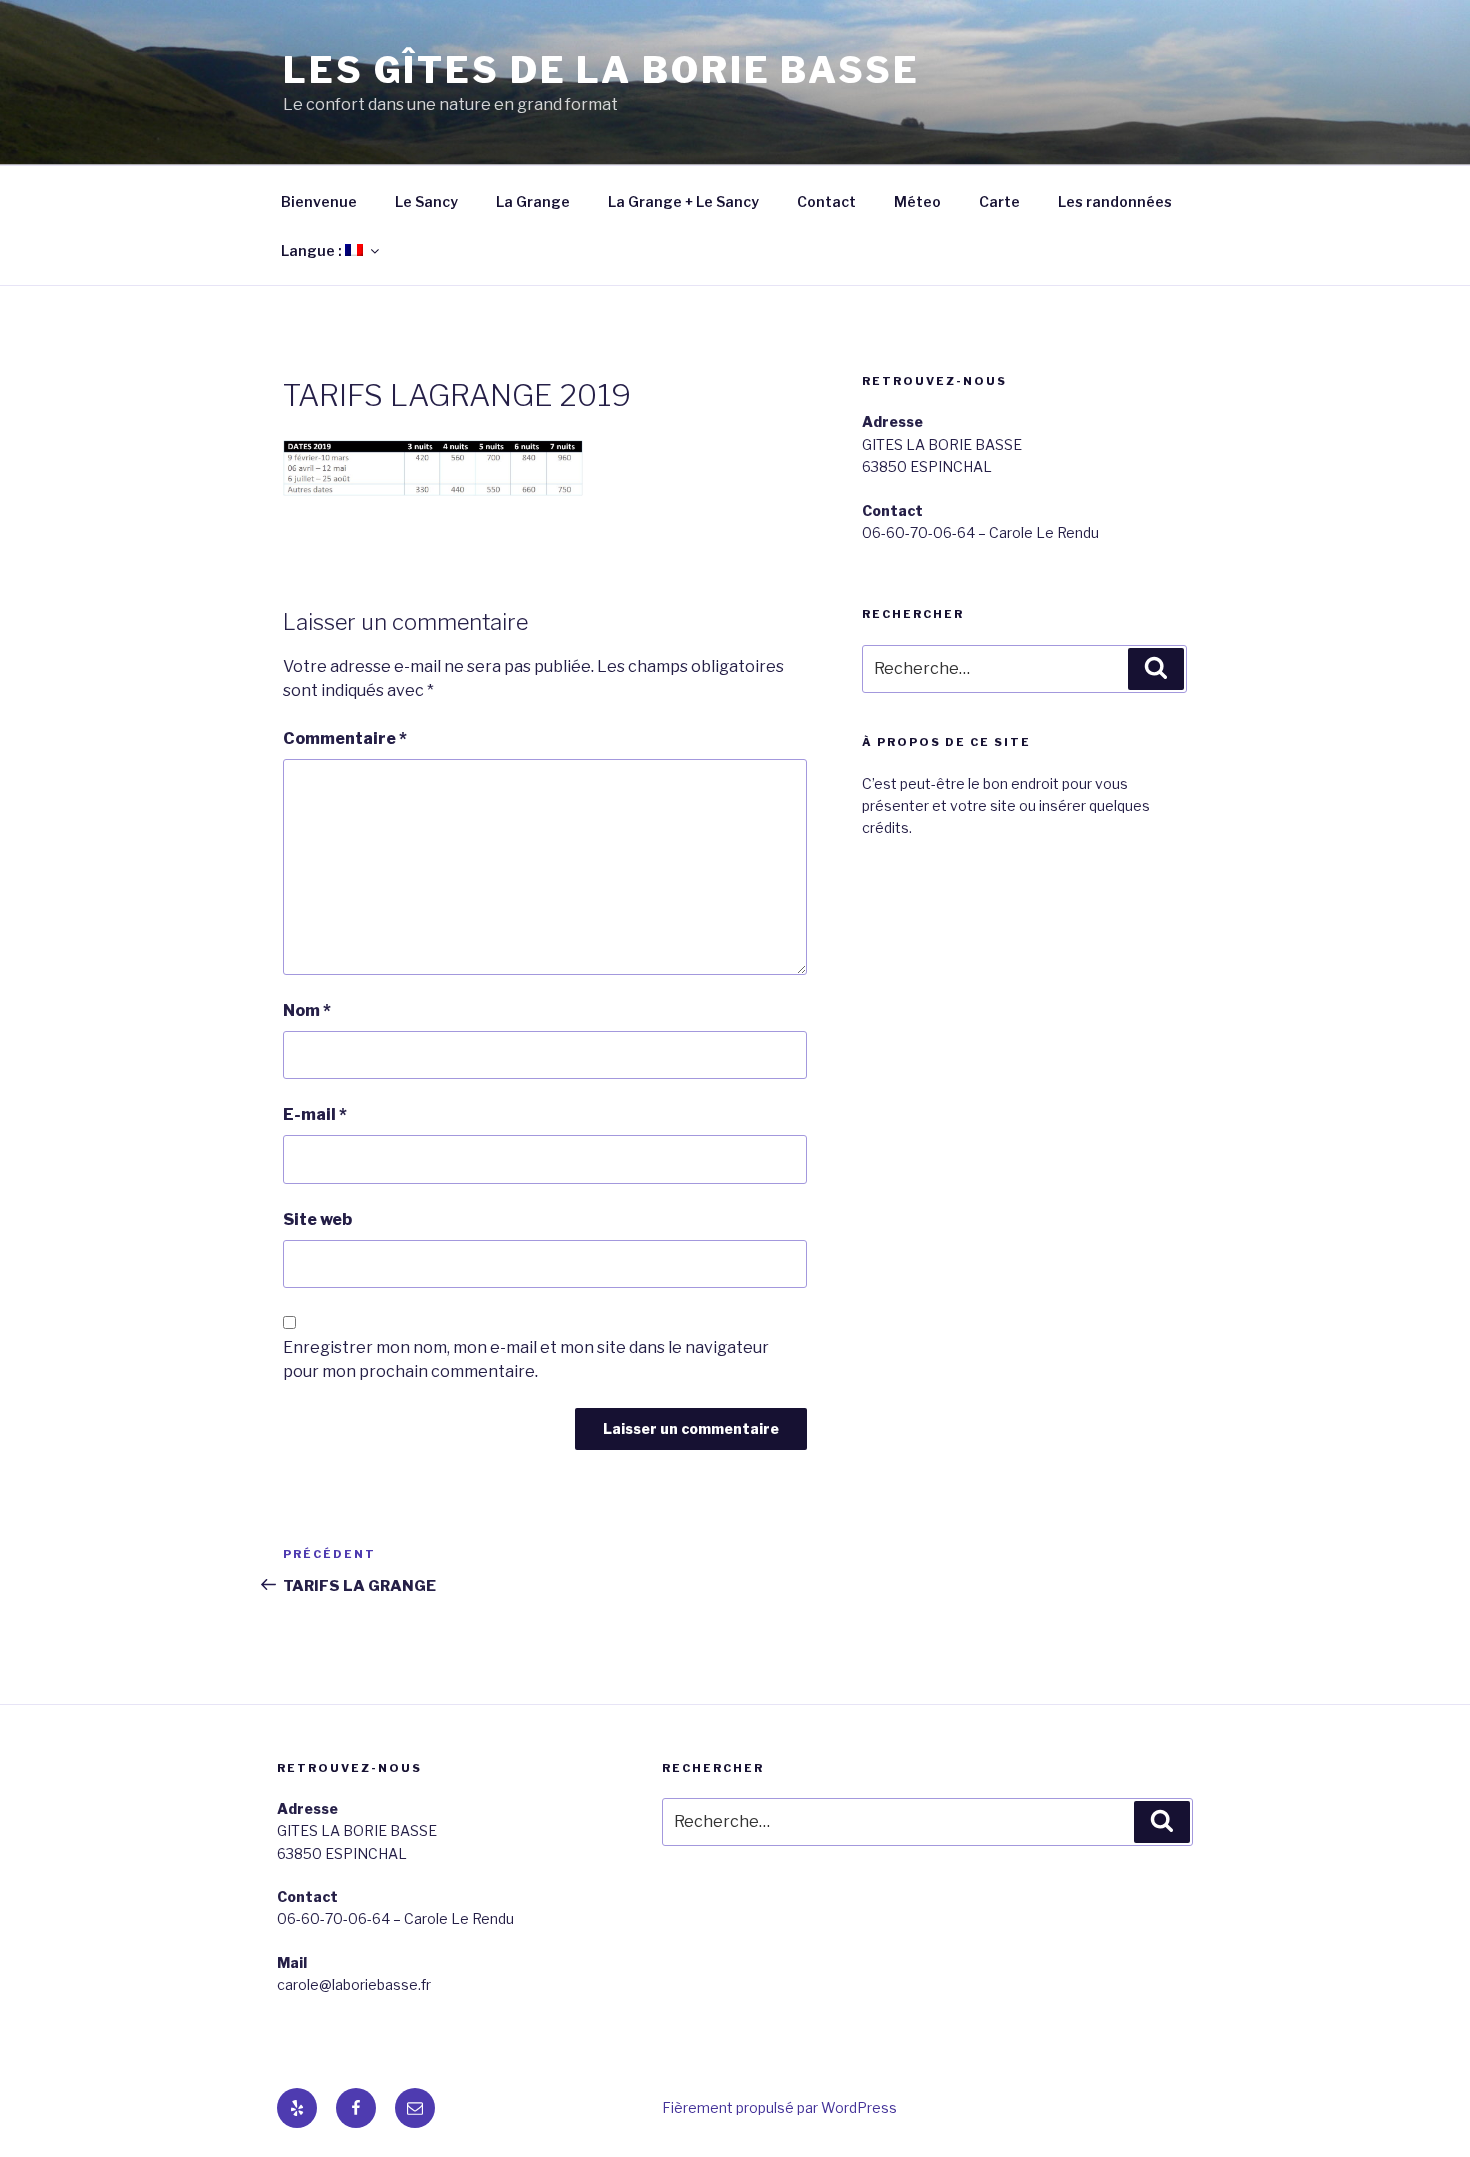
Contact (826, 201)
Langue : (313, 250)
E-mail (315, 1114)
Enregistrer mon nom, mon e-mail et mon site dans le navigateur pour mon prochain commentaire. (526, 1359)
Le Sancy (426, 201)
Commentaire (345, 738)
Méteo (917, 201)
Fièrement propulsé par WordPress (779, 2107)
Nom (307, 1010)
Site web (317, 1219)
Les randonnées (1115, 201)
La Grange (533, 201)
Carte (999, 201)
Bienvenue (319, 201)
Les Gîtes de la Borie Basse (601, 70)
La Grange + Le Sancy (683, 201)
